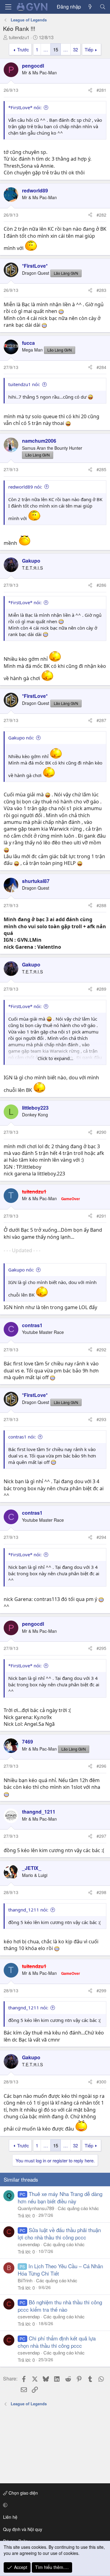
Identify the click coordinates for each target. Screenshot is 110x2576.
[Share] (90, 90)
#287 (101, 720)
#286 (101, 585)
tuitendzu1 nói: (24, 384)
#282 (101, 215)
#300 (101, 2082)
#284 (101, 367)
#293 (101, 1419)
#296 (101, 1766)
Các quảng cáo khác (78, 2208)
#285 (101, 469)
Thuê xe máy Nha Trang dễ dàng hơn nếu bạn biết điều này (60, 2197)
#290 (101, 1132)
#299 (101, 1990)
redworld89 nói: (25, 487)
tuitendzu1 (19, 37)
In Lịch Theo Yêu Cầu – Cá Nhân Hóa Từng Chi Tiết (60, 2270)
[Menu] (8, 7)
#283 (101, 290)
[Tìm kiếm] (103, 7)
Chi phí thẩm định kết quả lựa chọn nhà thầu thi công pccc (57, 2342)
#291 (101, 1216)
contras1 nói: (22, 1437)
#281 (101, 90)
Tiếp (89, 49)
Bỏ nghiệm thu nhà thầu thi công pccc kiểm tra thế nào (60, 2306)
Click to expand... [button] (55, 1058)
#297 (101, 1836)
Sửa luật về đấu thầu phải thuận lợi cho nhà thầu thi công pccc (59, 2234)
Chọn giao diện (23, 2493)
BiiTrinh (25, 2280)
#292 (101, 1349)
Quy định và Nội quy (23, 2529)
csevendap (29, 2244)
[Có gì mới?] (90, 7)
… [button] (46, 49)
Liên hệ (10, 2517)
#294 (101, 1537)
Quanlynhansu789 (36, 2208)
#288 (101, 905)
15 (56, 49)
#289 (101, 989)
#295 (101, 1648)
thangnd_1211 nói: (28, 1910)
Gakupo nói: (21, 738)
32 (75, 49)
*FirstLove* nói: (25, 107)
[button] (54, 2505)
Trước (23, 49)
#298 (101, 1892)
